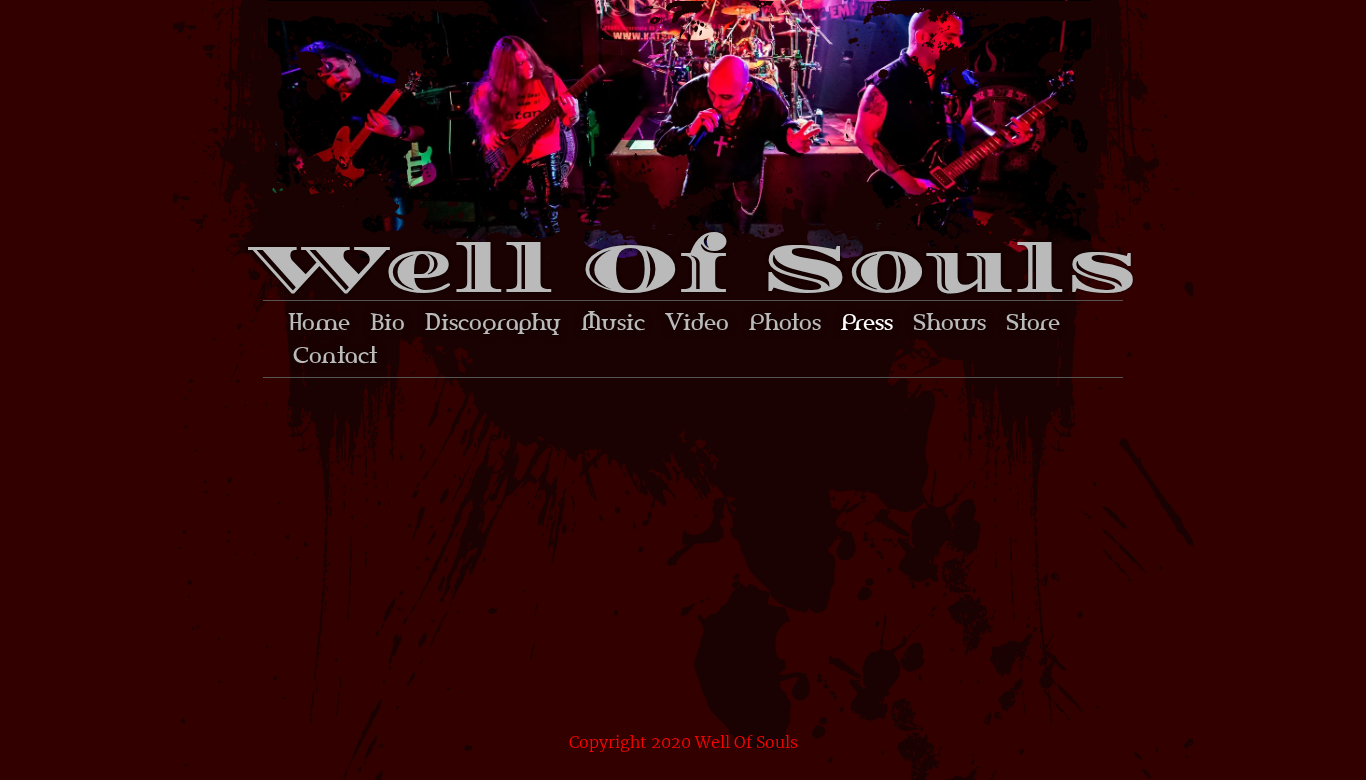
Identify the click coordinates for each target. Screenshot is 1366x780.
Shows (949, 322)
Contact (335, 355)
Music (613, 322)
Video (697, 322)
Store (1033, 322)
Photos (785, 322)
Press (867, 322)
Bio (387, 322)
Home (319, 322)
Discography (493, 322)
